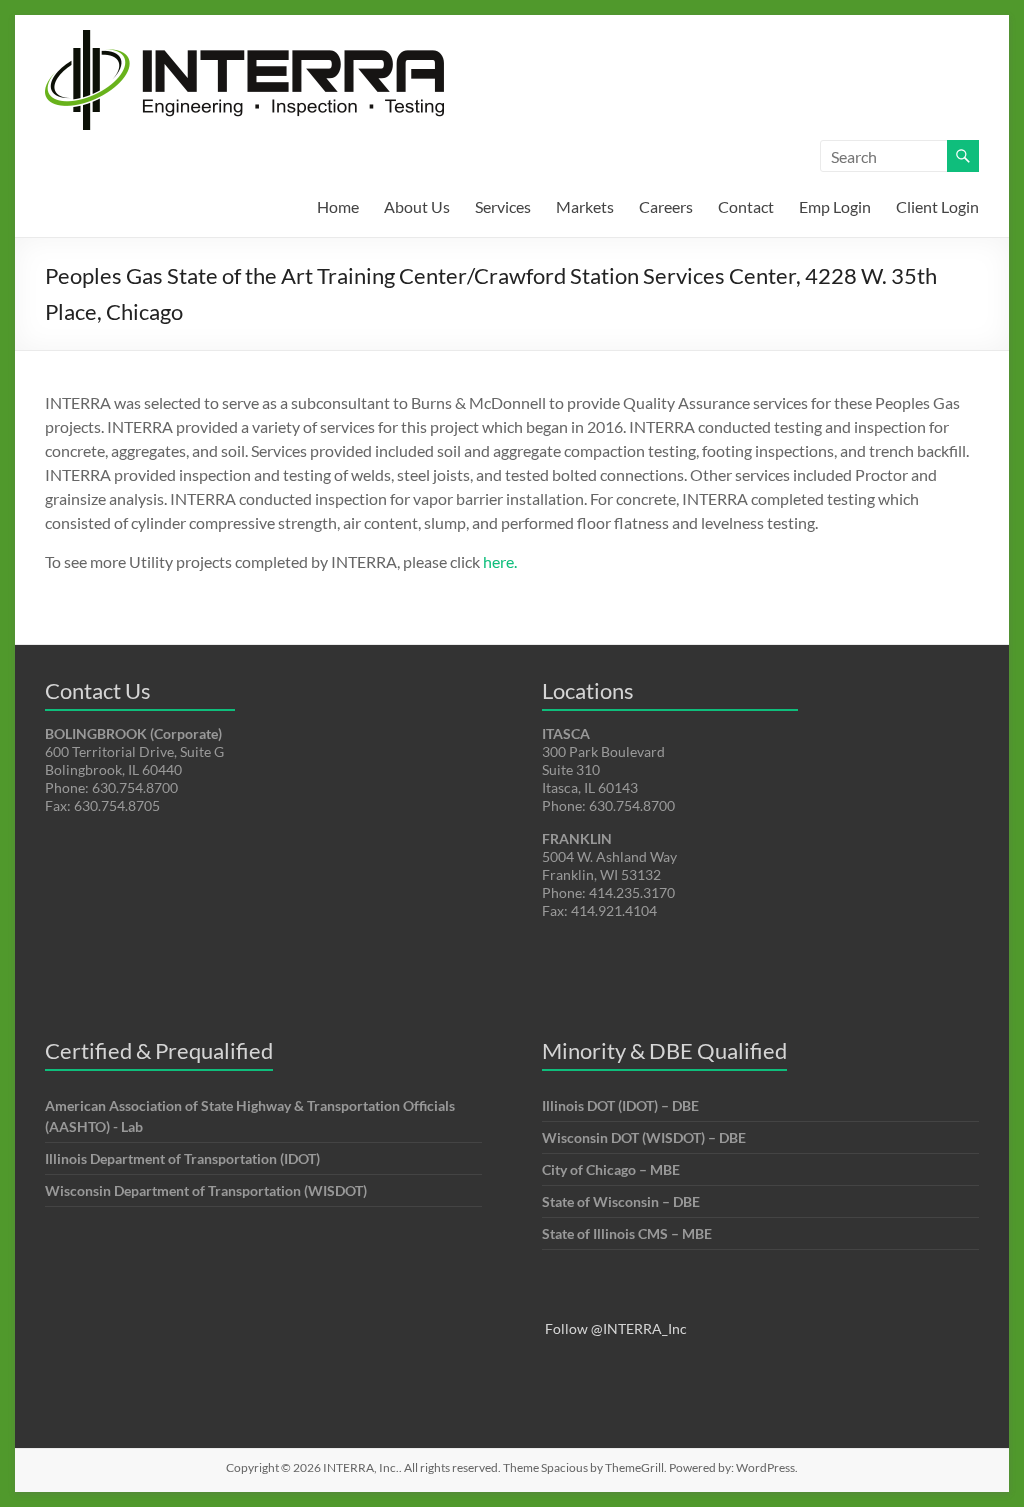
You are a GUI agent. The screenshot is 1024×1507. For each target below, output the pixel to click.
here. (500, 561)
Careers (666, 206)
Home (338, 206)
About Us (417, 206)
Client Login (937, 206)
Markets (585, 206)
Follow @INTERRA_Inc (616, 1328)
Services (503, 206)
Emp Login (835, 206)
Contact (746, 206)
